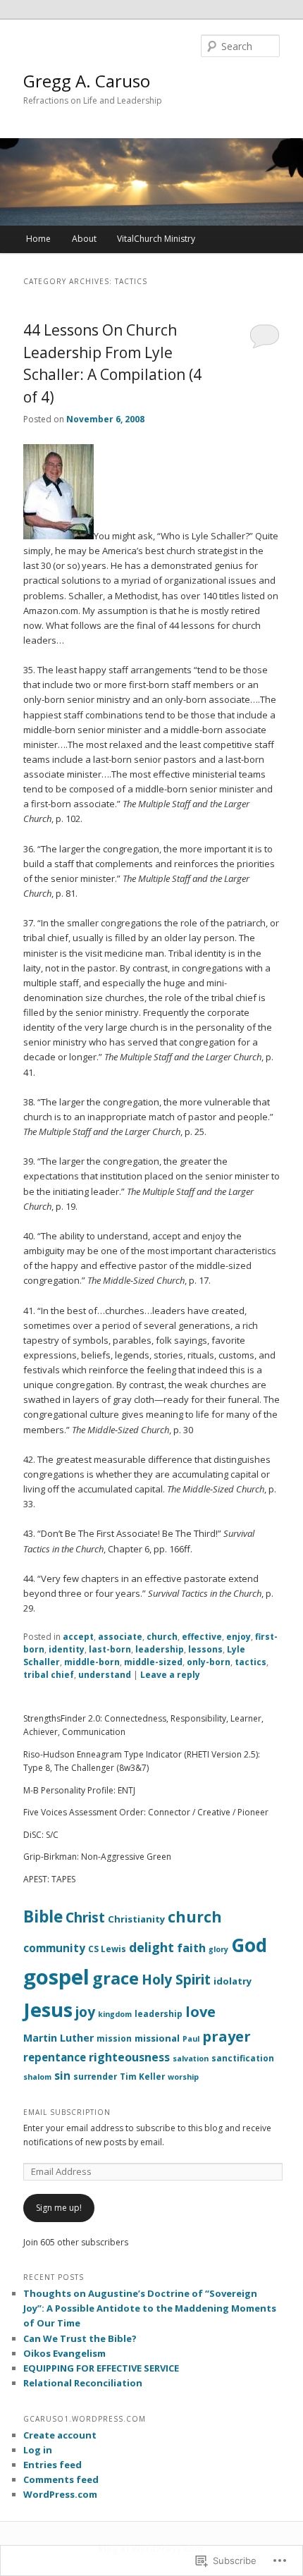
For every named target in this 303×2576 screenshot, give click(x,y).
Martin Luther (58, 2038)
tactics (251, 1662)
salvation (191, 2059)
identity (67, 1649)
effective (202, 1637)
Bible (43, 1916)
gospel (56, 1977)
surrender (95, 2076)
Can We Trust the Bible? (80, 2338)
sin (62, 2075)
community (54, 1948)
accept (78, 1637)
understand (105, 1675)
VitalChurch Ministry (156, 239)
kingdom (115, 2014)
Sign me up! (59, 2208)
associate (120, 1637)
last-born (110, 1649)
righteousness (129, 2057)
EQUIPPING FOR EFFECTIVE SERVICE (101, 2368)
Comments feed (61, 2479)
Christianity (136, 1919)
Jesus (48, 2010)
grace (116, 1978)
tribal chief (49, 1675)
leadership (160, 1649)
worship (183, 2077)
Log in (38, 2450)
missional (157, 2038)
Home (38, 239)
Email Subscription (67, 2112)
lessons (205, 1649)
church (162, 1637)
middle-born (92, 1662)
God (249, 1945)
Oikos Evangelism (64, 2353)
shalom (37, 2077)
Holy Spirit (176, 1979)
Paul (191, 2039)
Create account (60, 2435)
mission (114, 2038)
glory (218, 1949)
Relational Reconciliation (83, 2383)
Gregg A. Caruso (87, 81)
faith (191, 1948)
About (84, 239)
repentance (55, 2057)
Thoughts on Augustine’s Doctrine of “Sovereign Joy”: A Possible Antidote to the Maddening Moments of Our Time (150, 2308)
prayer (227, 2036)
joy (85, 2012)
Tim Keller (142, 2076)
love (200, 2012)
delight (151, 1947)
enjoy (239, 1637)
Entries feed (52, 2465)
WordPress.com (60, 2494)
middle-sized (153, 1662)
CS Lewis (107, 1949)
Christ (85, 1917)
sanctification (243, 2058)
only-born (209, 1662)
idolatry (233, 1981)
